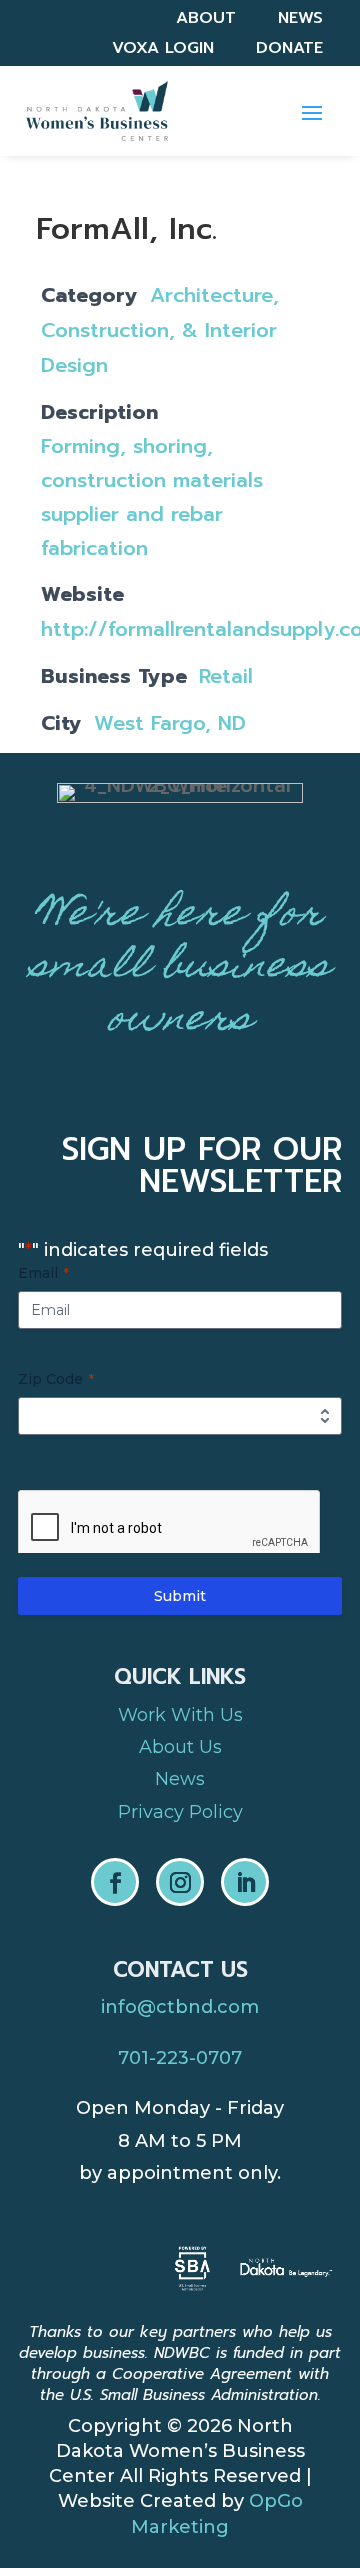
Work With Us (180, 1715)
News (300, 20)
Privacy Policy (180, 1812)
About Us (180, 1747)
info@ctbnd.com (180, 2007)
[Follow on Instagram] (180, 1882)
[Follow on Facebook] (115, 1882)
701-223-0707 (180, 2058)
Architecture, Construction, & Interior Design (160, 330)
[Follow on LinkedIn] (245, 1882)
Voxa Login (163, 50)
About (206, 20)
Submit (180, 1596)
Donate (289, 50)
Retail (226, 676)
